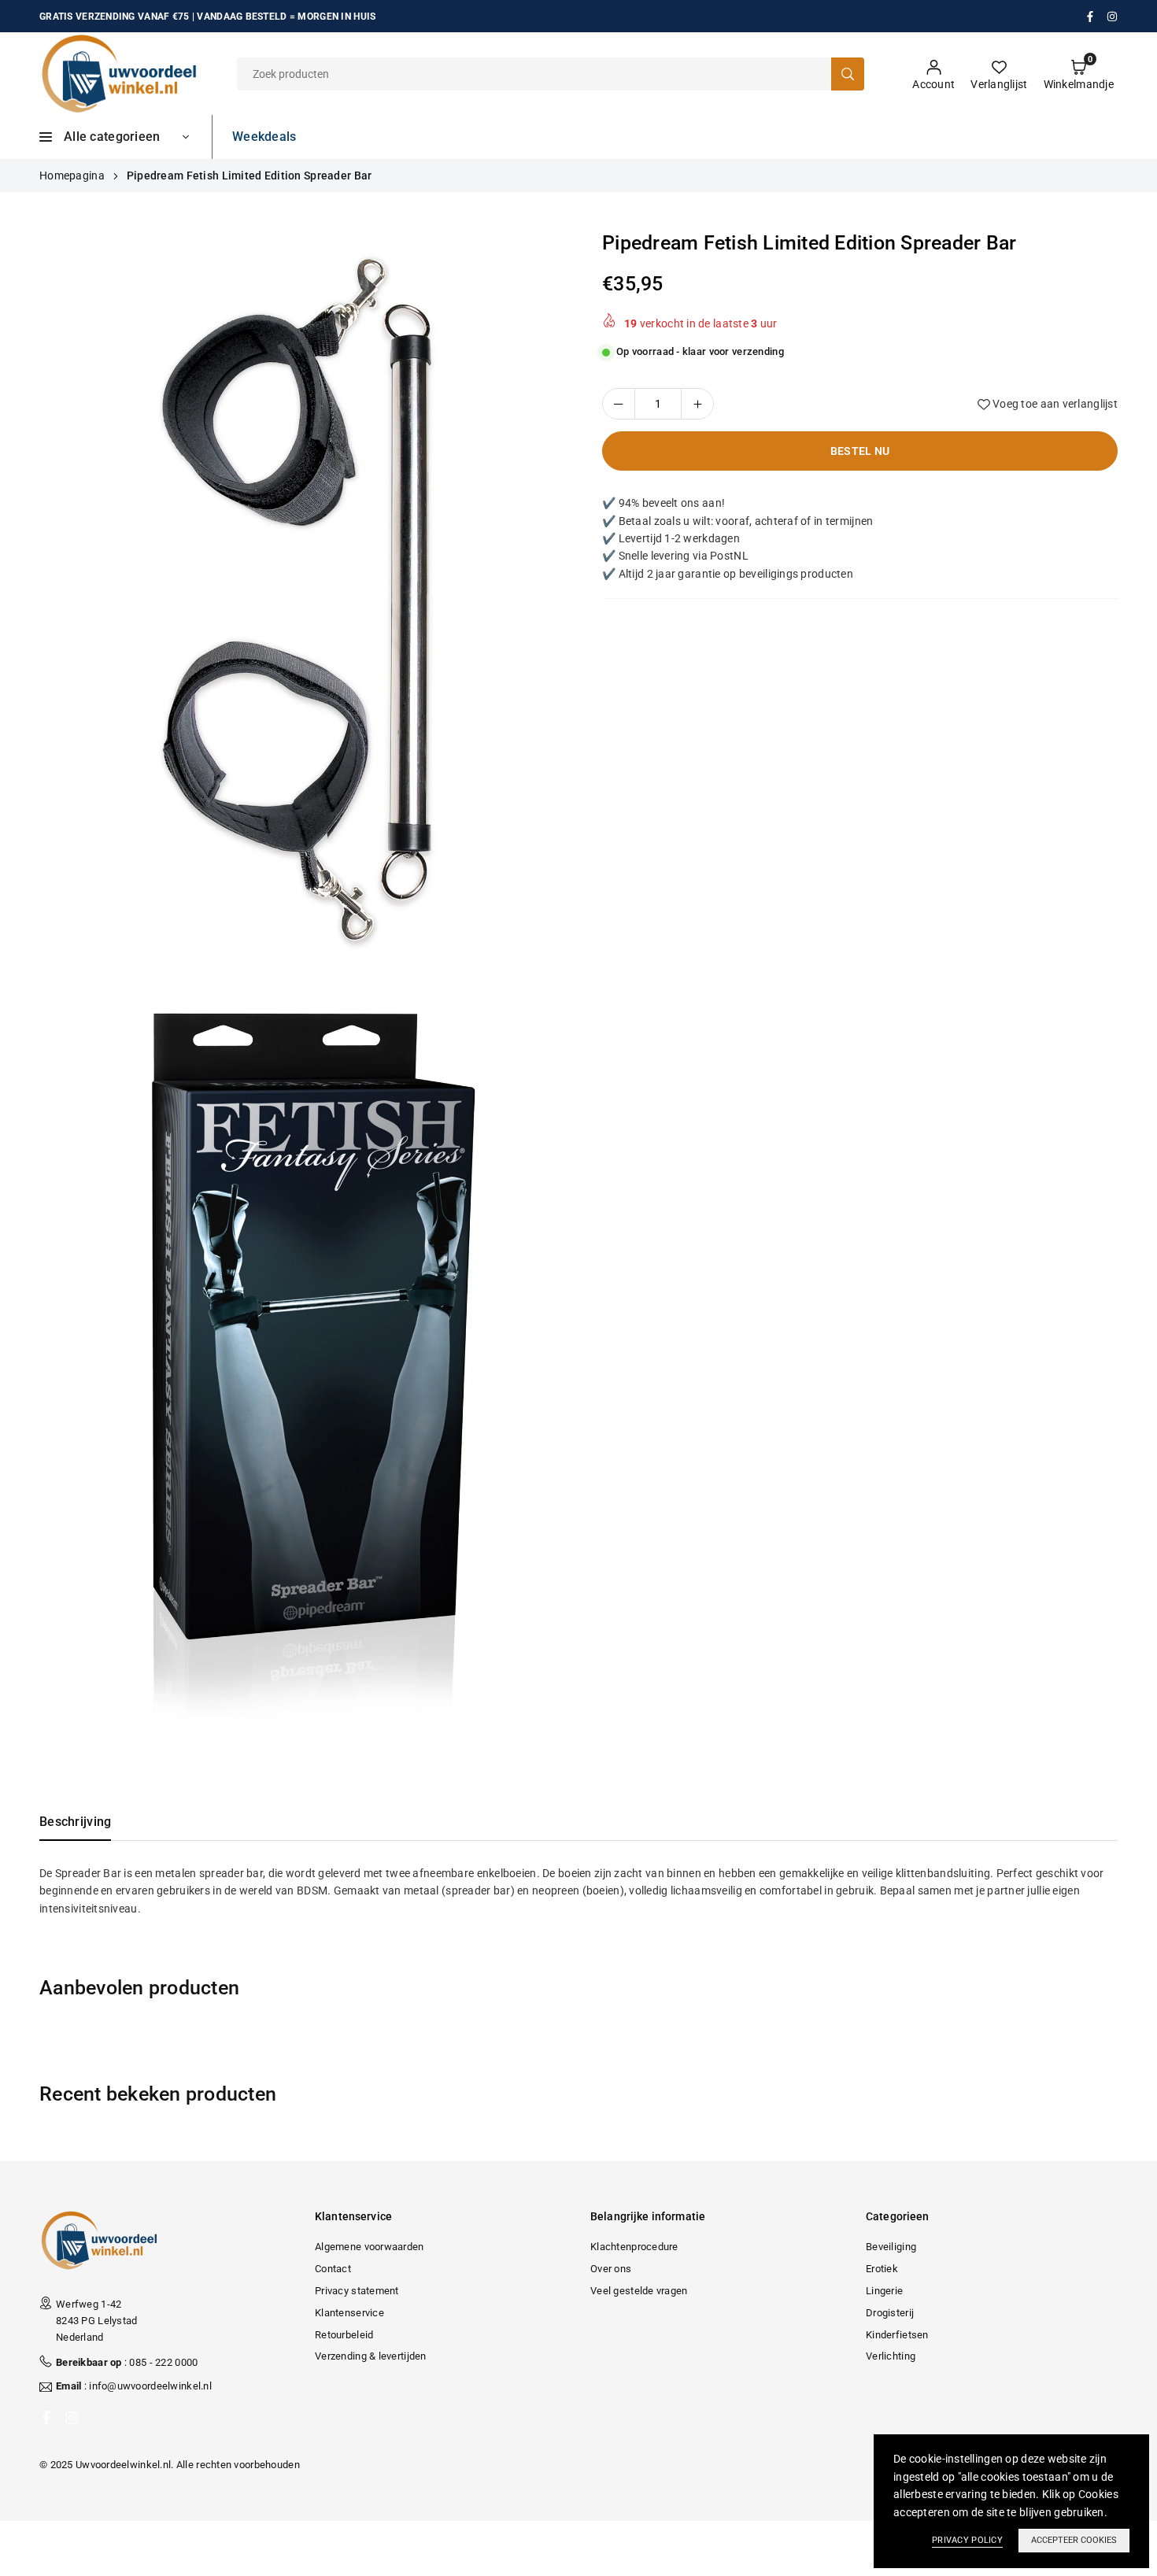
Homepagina (72, 176)
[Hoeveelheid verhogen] (697, 404)
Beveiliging (891, 2247)
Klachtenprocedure (634, 2247)
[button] (1079, 74)
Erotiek (882, 2269)
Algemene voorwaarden (370, 2247)
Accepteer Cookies (1074, 2540)
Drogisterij (890, 2313)
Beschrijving (75, 1822)
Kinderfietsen (897, 2335)
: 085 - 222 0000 (127, 2362)
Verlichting (891, 2356)
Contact (333, 2269)
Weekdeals (264, 137)
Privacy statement (357, 2291)
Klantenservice (349, 2313)
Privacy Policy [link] (967, 2540)
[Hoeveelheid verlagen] (619, 404)
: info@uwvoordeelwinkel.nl (134, 2386)
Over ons (611, 2269)
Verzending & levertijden (371, 2356)
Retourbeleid (344, 2335)
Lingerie (884, 2291)
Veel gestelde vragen (639, 2291)
